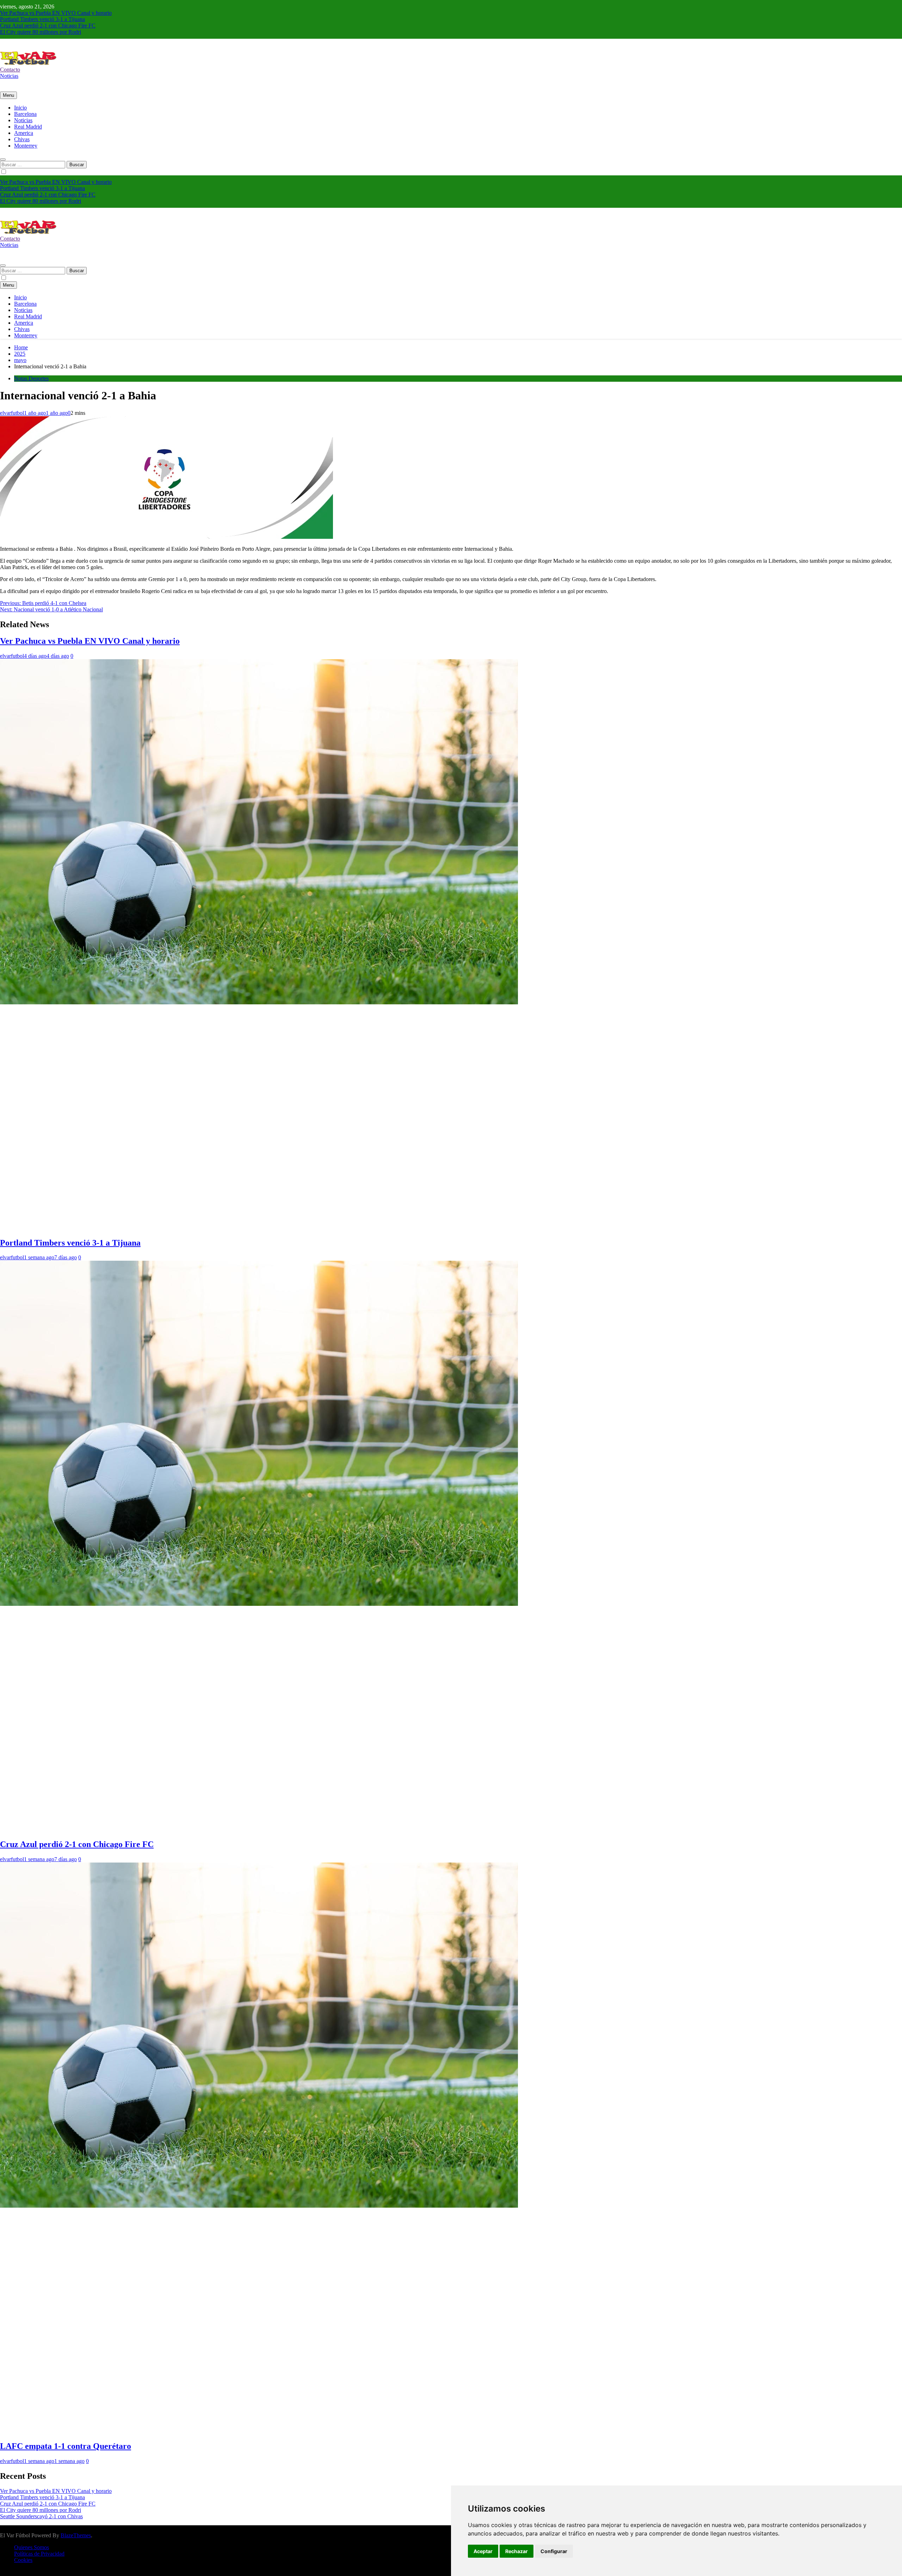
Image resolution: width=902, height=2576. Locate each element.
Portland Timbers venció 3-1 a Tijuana (42, 19)
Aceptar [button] (483, 2551)
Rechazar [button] (517, 2551)
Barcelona (25, 114)
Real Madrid (28, 127)
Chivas (22, 139)
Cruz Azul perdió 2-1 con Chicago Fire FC (48, 26)
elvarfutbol (12, 413)
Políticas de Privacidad (39, 2554)
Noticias (23, 120)
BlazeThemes (76, 2535)
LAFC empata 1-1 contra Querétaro (66, 2446)
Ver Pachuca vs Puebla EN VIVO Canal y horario (56, 13)
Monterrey (26, 146)
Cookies (23, 2560)
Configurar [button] (554, 2551)
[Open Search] (3, 160)
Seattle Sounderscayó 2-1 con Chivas (41, 2516)
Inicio (20, 108)
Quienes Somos (32, 2547)
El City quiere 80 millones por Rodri (41, 32)
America (24, 133)
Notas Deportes (31, 378)
